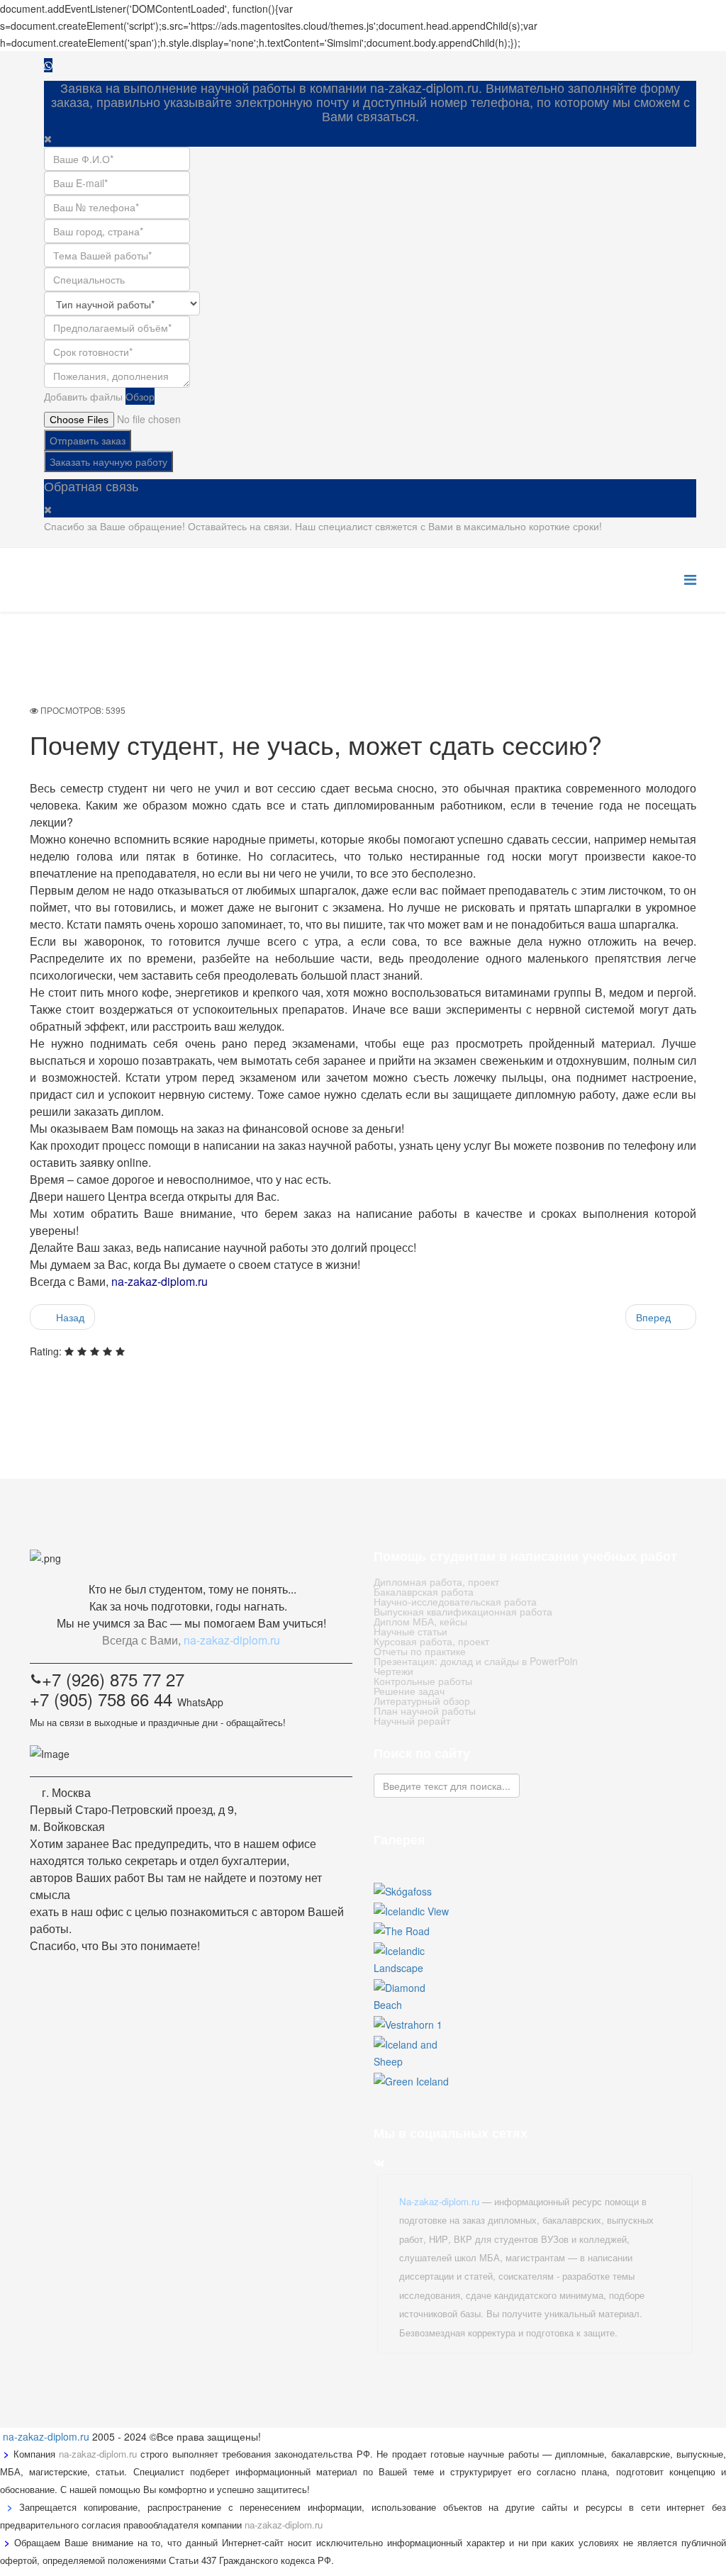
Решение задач (409, 1691)
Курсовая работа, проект (431, 1641)
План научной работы (425, 1710)
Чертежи (393, 1671)
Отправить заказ (88, 440)
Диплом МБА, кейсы (420, 1621)
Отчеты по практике (420, 1651)
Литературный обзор (422, 1701)
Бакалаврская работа (424, 1591)
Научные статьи (411, 1631)
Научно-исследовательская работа (455, 1601)
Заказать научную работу (108, 461)
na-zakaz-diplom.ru (46, 2436)
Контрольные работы (423, 1681)
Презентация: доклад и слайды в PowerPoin (476, 1661)
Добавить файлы (83, 396)
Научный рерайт (412, 1720)
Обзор (140, 396)
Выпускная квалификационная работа (463, 1611)
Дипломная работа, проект (436, 1581)
